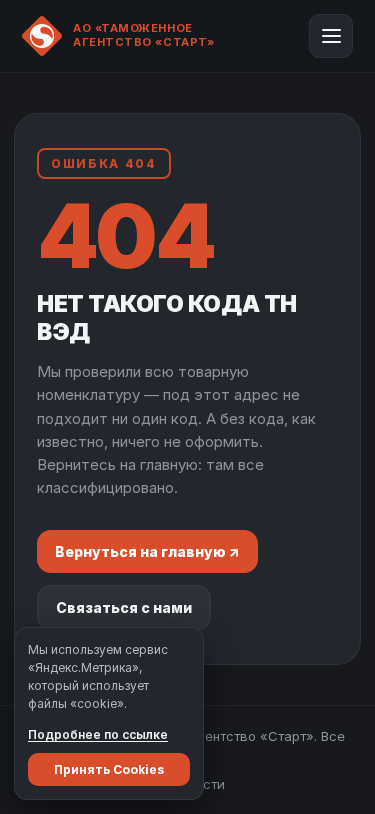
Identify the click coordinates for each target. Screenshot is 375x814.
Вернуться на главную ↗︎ (147, 551)
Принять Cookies (109, 769)
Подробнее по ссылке (98, 734)
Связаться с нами (124, 607)
